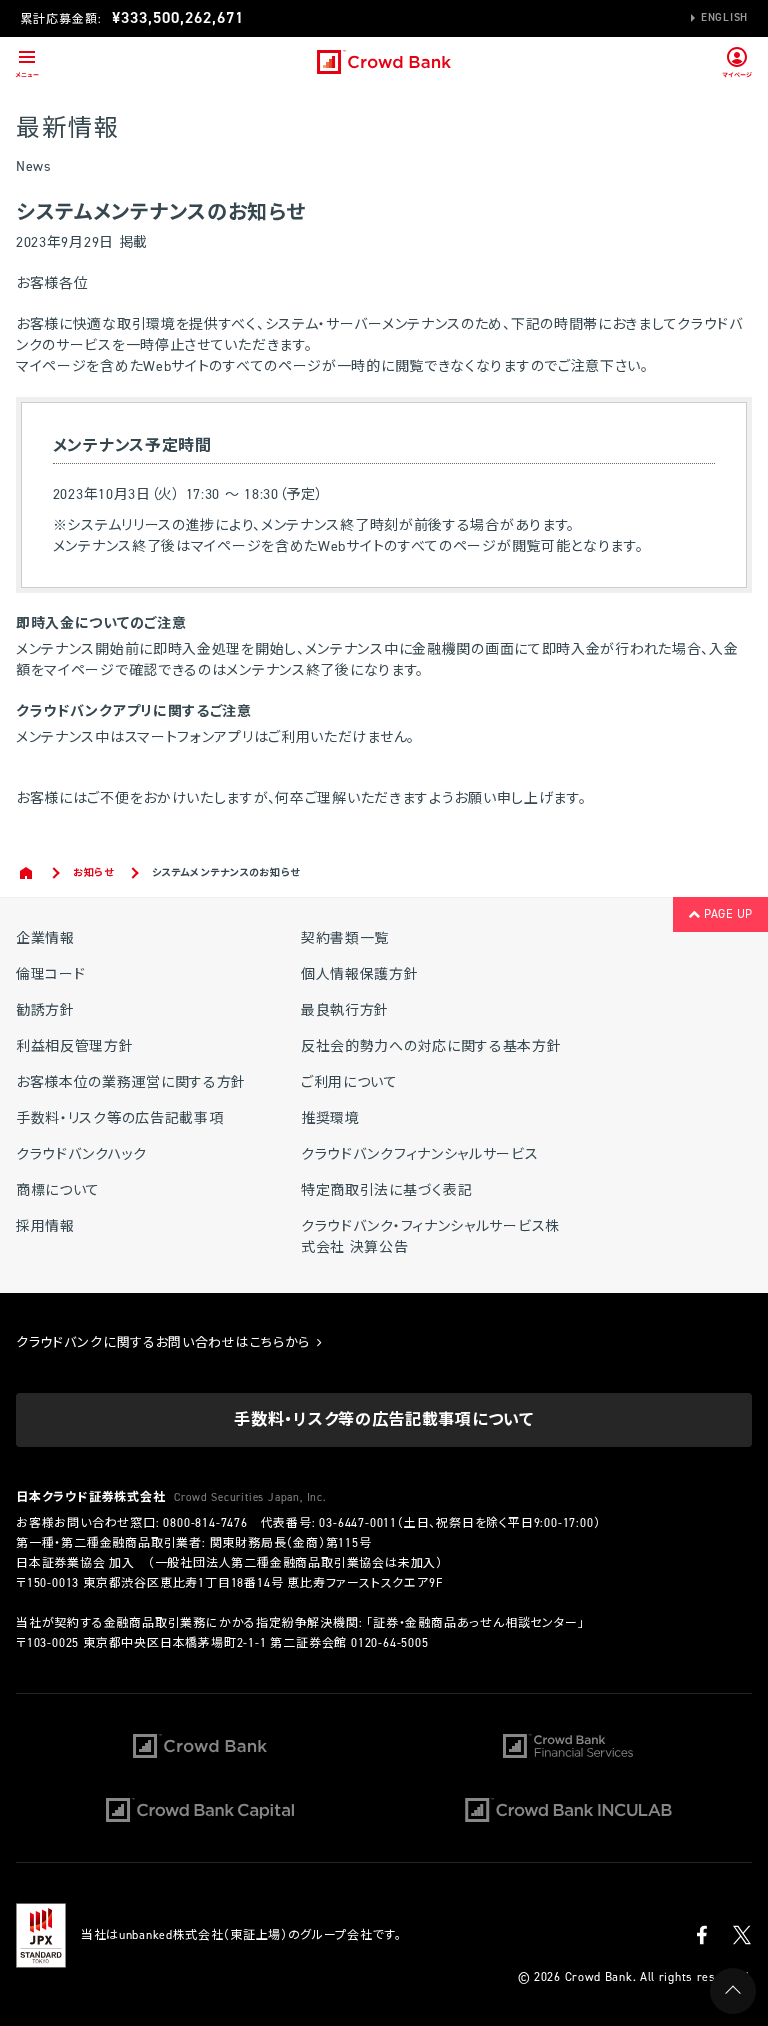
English (724, 17)
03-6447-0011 (358, 1523)
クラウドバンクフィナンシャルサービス (420, 1154)
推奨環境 (330, 1118)
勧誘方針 (45, 1010)
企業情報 (45, 938)
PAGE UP (726, 914)
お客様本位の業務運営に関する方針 (131, 1082)
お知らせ (93, 872)
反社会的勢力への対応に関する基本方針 (431, 1046)
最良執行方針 (345, 1010)
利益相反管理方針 (75, 1046)
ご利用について (349, 1082)
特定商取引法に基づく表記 (386, 1190)
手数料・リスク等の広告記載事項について (383, 1419)
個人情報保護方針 (360, 974)
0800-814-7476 (205, 1523)
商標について (58, 1190)
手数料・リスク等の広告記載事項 (120, 1118)
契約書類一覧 (345, 938)
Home (27, 873)
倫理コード (51, 974)
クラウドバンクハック (81, 1154)
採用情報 (45, 1226)
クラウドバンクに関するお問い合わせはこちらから (165, 1342)
